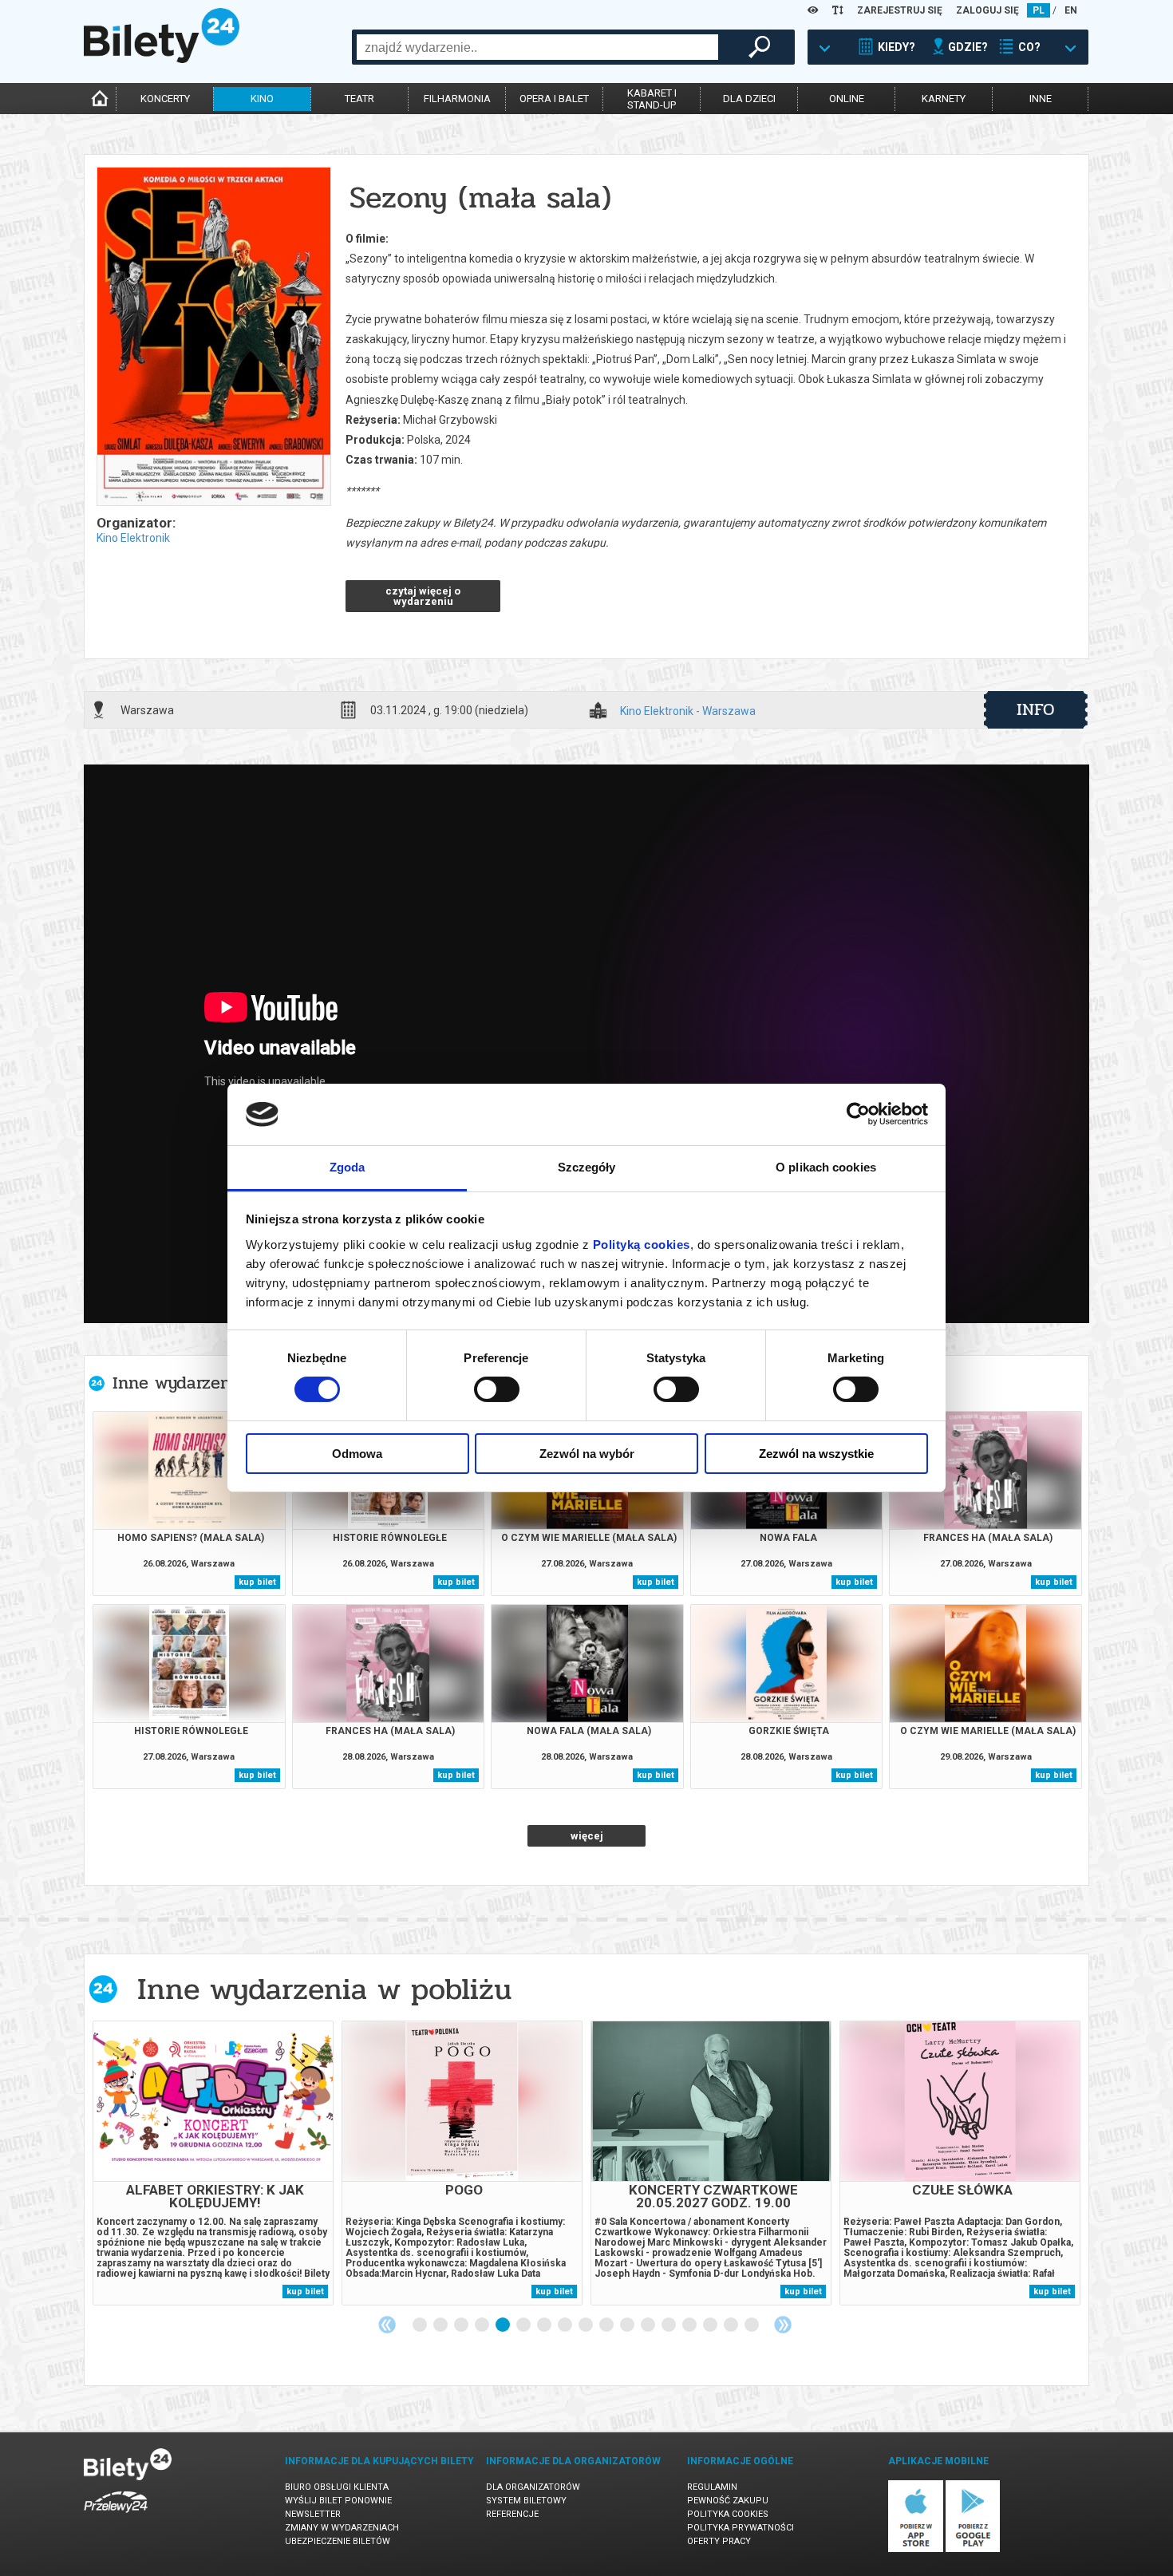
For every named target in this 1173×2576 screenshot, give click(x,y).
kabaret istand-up (652, 99)
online (847, 99)
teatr (359, 99)
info (1036, 709)
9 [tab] (586, 2325)
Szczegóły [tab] (587, 1167)
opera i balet (554, 99)
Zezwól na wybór (587, 1454)
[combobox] (537, 47)
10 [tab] (607, 2325)
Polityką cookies (642, 1245)
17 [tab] (752, 2325)
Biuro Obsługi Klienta (337, 2487)
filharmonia (457, 99)
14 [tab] (690, 2325)
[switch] (497, 1389)
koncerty (165, 99)
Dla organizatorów (533, 2487)
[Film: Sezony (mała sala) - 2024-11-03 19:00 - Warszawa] (213, 338)
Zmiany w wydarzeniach (342, 2528)
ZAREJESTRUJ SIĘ (900, 10)
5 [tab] (504, 2325)
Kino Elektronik (133, 538)
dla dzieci (749, 99)
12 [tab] (649, 2325)
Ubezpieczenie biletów (338, 2541)
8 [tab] (566, 2325)
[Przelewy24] (116, 2516)
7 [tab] (545, 2325)
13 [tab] (669, 2325)
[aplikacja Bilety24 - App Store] (916, 2549)
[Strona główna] (162, 59)
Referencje (512, 2514)
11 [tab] (628, 2325)
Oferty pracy (719, 2541)
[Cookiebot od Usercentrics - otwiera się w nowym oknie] (858, 1114)
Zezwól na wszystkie (816, 1454)
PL (1039, 10)
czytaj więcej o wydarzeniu (423, 596)
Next (783, 2325)
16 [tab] (732, 2325)
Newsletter (313, 2514)
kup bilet (257, 1582)
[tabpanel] (213, 2163)
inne (1041, 99)
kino (262, 99)
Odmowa (357, 1454)
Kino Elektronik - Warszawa (688, 711)
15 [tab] (711, 2325)
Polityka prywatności (741, 2528)
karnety (944, 99)
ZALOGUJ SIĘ (987, 10)
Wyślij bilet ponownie (338, 2501)
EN (1071, 10)
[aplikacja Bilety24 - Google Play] (973, 2549)
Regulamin (712, 2487)
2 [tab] (441, 2325)
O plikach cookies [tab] (826, 1167)
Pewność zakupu (728, 2501)
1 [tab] (421, 2325)
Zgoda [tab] (348, 1167)
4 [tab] (483, 2325)
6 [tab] (524, 2325)
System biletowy (526, 2501)
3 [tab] (462, 2325)
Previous (387, 2325)
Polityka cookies (728, 2514)
